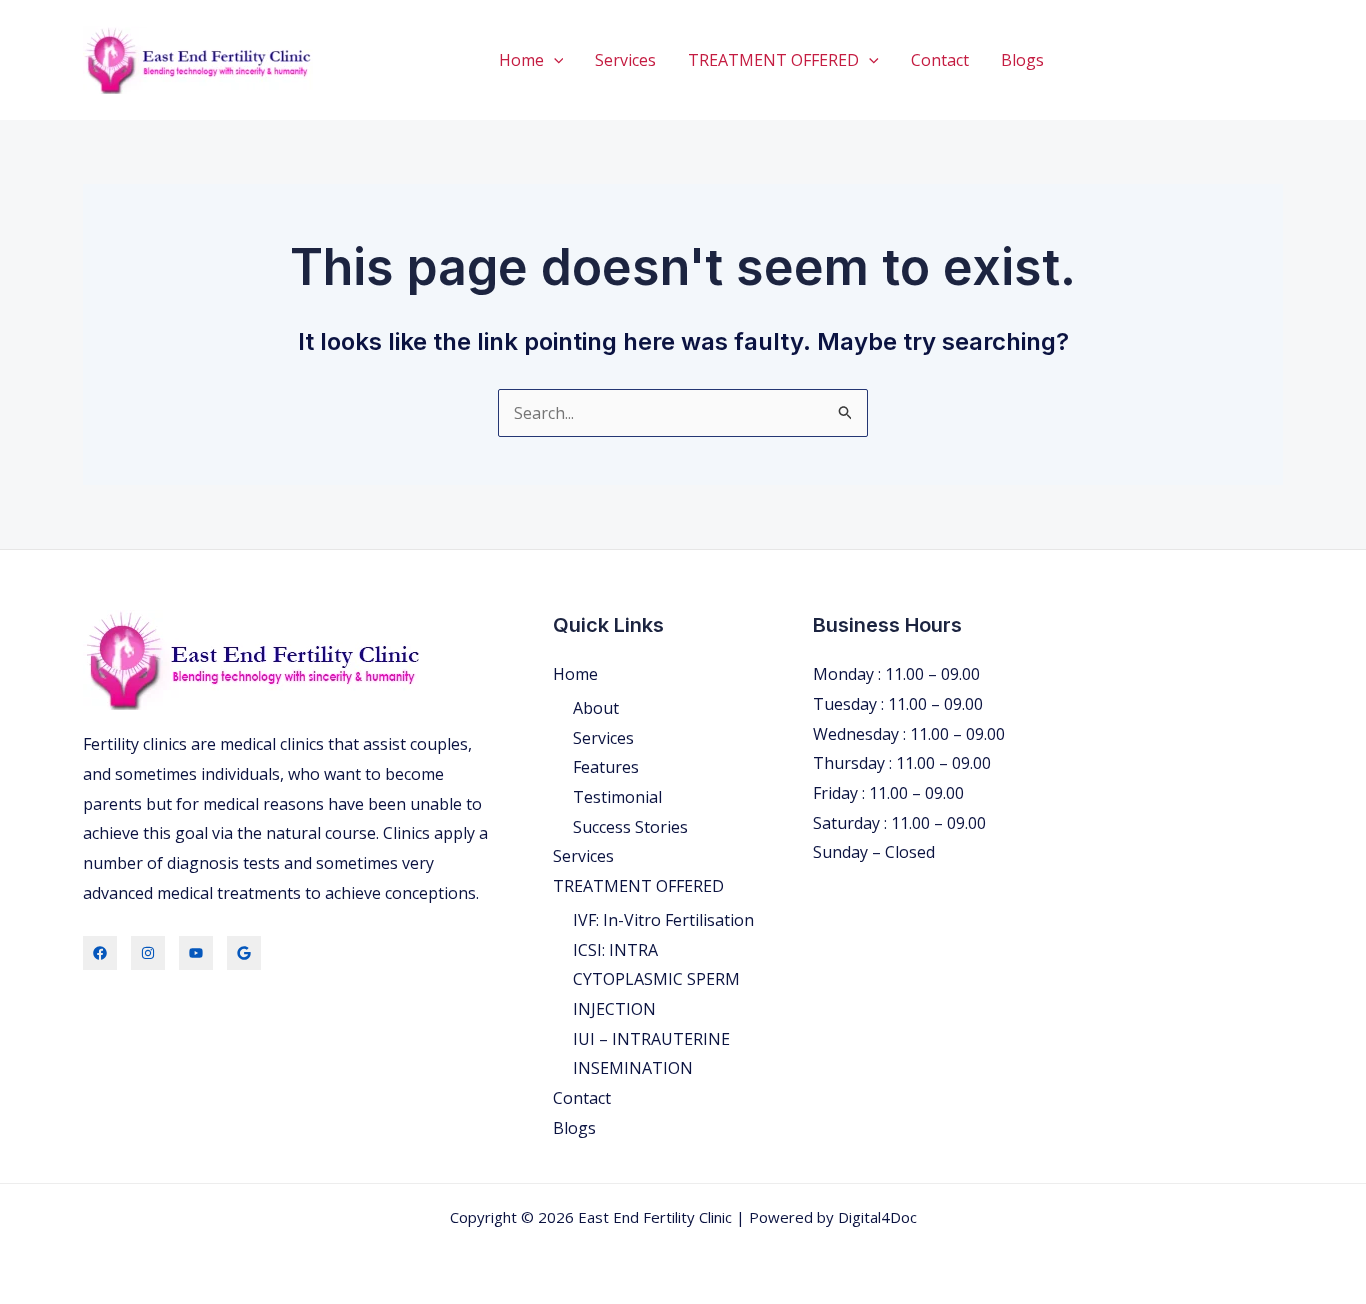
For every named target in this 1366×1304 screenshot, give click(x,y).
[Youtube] (196, 953)
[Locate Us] (244, 953)
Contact (940, 60)
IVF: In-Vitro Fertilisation (663, 920)
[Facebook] (100, 953)
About (596, 708)
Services (625, 60)
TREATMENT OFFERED (773, 60)
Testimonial (617, 797)
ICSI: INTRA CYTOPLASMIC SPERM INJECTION (656, 979)
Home (521, 60)
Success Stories (630, 827)
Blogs (1022, 60)
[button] (554, 60)
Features (606, 767)
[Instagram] (148, 953)
